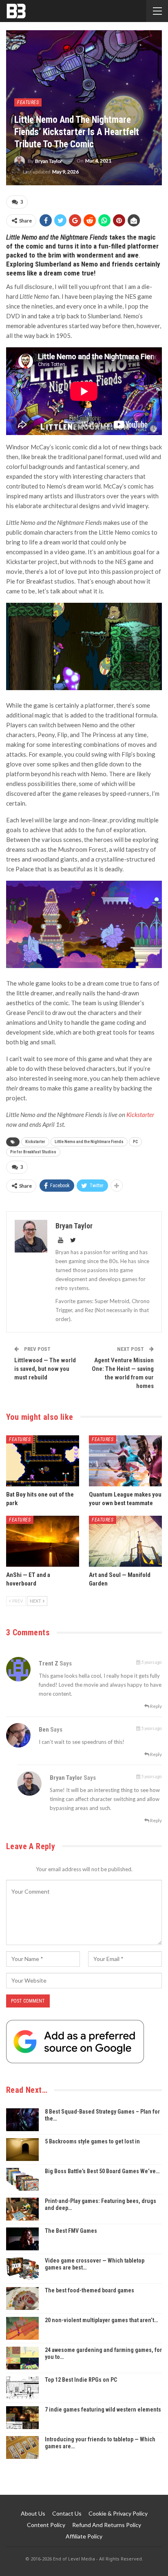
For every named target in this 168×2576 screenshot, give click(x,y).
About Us (33, 2513)
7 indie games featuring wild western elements (103, 2409)
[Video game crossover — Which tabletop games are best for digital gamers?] (22, 2269)
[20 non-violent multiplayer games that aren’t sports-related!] (22, 2328)
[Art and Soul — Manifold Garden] (125, 1541)
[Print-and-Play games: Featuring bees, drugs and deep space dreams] (22, 2209)
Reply (156, 1706)
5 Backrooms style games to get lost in (92, 2141)
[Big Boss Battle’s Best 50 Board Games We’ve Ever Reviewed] (22, 2179)
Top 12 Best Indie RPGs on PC (81, 2380)
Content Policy (46, 2525)
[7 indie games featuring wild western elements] (22, 2418)
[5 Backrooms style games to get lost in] (22, 2150)
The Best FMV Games (71, 2231)
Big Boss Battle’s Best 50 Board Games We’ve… (102, 2171)
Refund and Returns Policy (107, 2525)
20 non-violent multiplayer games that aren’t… (101, 2320)
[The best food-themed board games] (22, 2298)
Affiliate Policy (84, 2536)
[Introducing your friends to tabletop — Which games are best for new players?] (22, 2447)
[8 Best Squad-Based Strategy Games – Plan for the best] (22, 2120)
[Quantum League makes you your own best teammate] (125, 1461)
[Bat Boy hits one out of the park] (43, 1461)
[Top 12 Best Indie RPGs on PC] (22, 2388)
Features (28, 102)
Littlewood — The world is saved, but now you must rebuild (45, 1369)
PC (135, 1142)
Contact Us (67, 2513)
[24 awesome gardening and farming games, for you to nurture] (22, 2358)
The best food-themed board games (90, 2290)
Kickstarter (140, 1115)
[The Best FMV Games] (22, 2239)
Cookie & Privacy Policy (118, 2513)
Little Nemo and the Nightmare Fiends (89, 1142)
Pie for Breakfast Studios (33, 1152)
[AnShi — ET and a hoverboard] (43, 1541)
